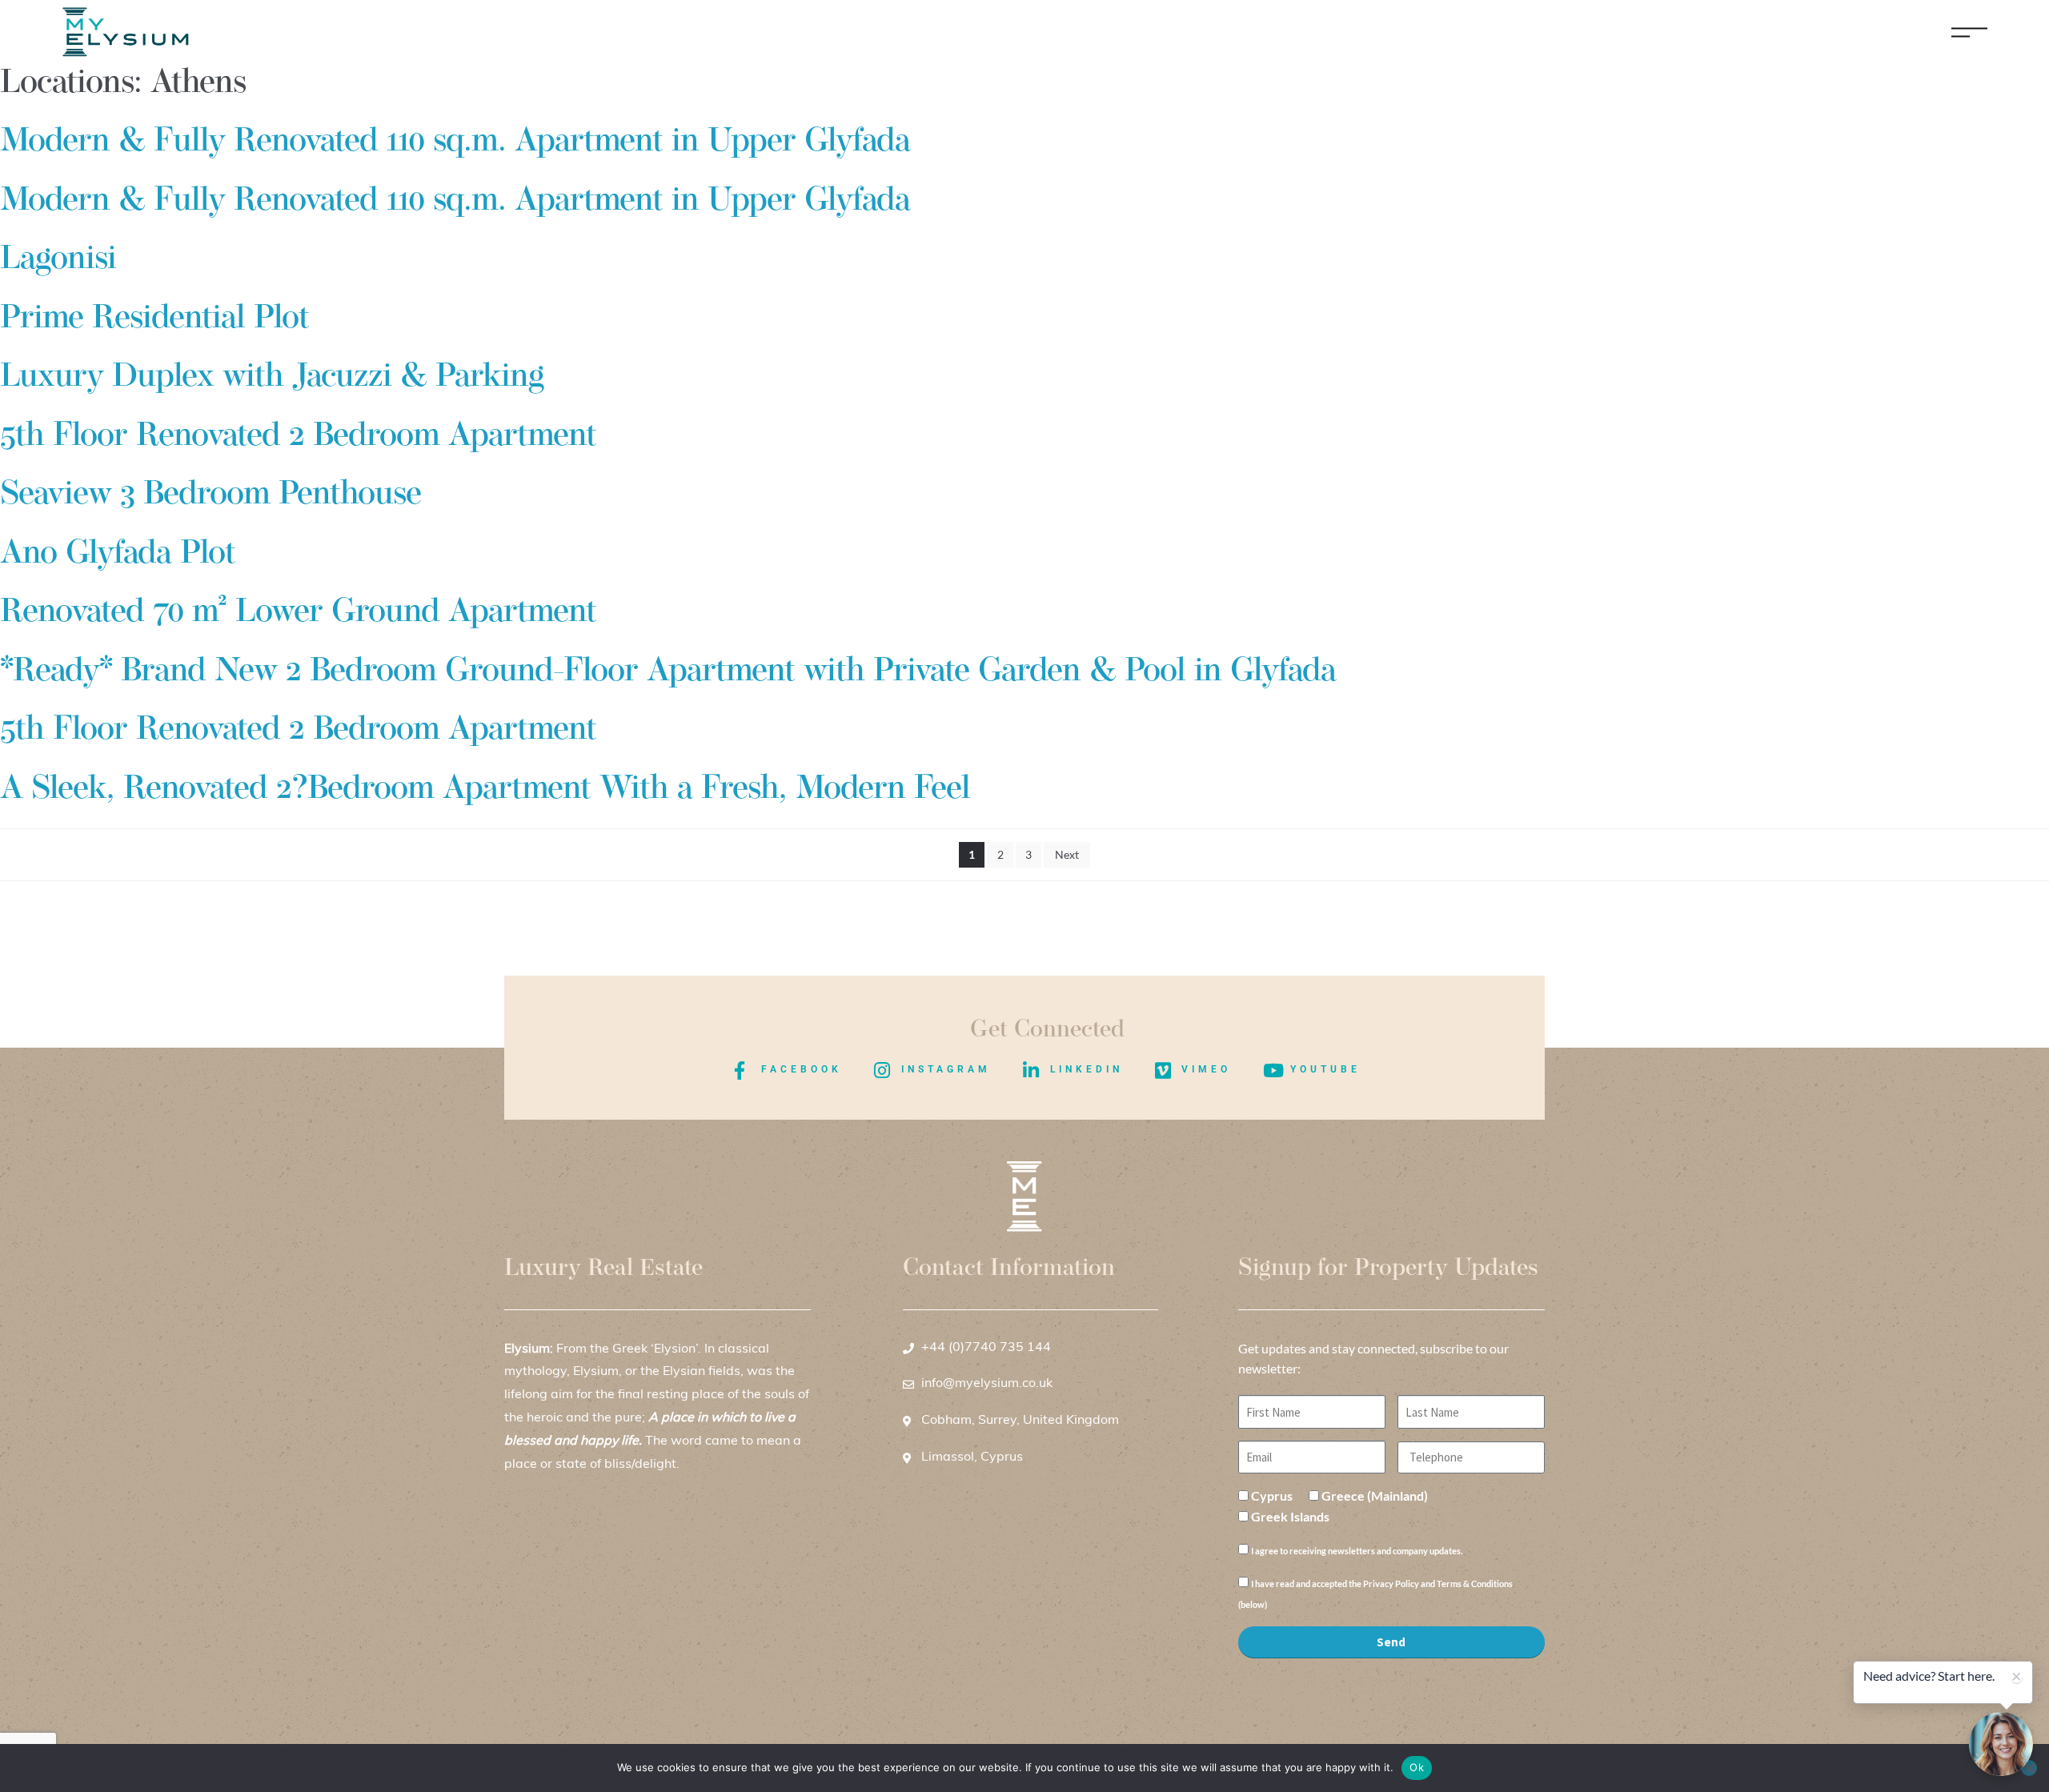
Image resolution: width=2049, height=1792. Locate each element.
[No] (2029, 1768)
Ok (1417, 1767)
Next (1067, 854)
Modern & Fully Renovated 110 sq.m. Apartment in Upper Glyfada (455, 142)
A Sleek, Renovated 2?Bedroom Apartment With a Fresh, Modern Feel (485, 790)
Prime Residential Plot (154, 319)
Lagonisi (58, 260)
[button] (2001, 1744)
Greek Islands (1290, 1516)
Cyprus (1272, 1495)
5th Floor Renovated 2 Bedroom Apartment (298, 437)
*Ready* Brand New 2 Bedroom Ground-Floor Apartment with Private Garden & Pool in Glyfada (668, 672)
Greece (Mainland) (1375, 1495)
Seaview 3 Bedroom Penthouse (211, 495)
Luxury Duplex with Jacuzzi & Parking (272, 377)
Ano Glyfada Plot (118, 554)
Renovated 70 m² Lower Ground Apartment (298, 613)
